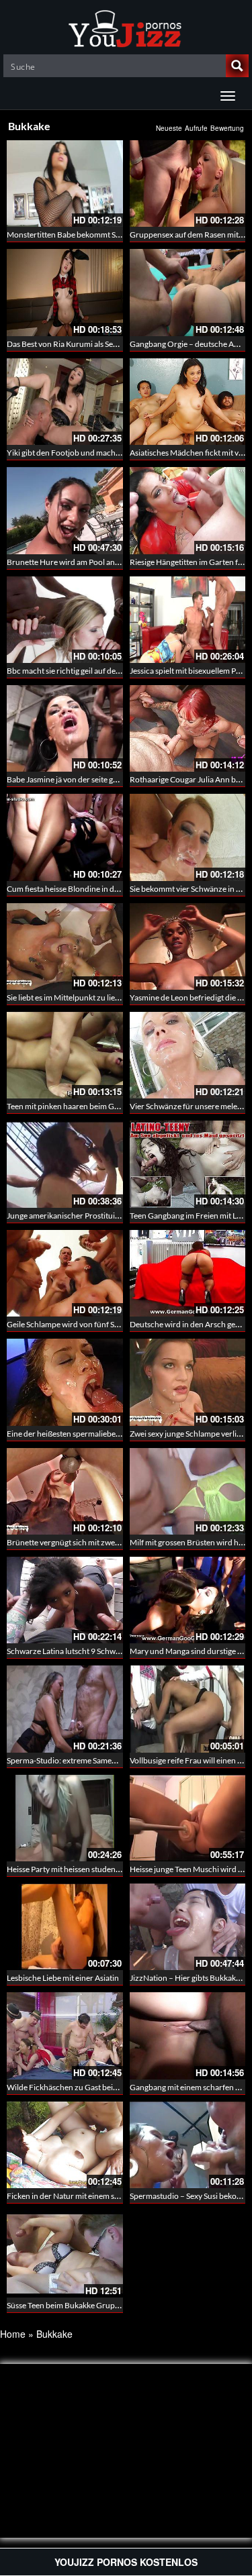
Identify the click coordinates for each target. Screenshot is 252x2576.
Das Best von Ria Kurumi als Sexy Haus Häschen (90, 344)
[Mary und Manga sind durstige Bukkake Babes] (188, 1600)
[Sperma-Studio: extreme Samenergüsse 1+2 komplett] (65, 1709)
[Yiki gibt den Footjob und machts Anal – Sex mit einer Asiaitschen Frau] (65, 402)
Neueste (169, 128)
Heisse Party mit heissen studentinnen (73, 1869)
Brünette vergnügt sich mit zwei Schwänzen (83, 1542)
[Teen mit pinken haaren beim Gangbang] (65, 1055)
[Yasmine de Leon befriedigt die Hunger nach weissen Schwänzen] (188, 946)
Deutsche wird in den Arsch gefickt (190, 1324)
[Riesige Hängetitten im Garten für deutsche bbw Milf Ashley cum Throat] (188, 510)
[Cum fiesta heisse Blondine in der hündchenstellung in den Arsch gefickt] (65, 837)
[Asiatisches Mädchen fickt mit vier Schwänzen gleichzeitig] (188, 402)
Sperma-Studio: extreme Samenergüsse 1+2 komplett (99, 1760)
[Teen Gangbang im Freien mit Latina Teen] (188, 1164)
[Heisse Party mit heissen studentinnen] (65, 1816)
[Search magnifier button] (237, 66)
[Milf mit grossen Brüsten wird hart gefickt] (188, 1491)
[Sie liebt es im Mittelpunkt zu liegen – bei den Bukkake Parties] (65, 946)
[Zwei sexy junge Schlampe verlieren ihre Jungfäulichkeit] (188, 1382)
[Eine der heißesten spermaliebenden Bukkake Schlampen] (65, 1382)
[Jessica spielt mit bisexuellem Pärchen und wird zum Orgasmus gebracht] (188, 620)
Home (13, 2334)
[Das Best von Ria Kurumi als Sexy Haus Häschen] (65, 292)
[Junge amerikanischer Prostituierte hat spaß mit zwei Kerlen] (65, 1164)
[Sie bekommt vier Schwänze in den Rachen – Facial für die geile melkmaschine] (188, 837)
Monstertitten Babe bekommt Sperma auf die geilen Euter (107, 235)
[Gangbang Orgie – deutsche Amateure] (188, 292)
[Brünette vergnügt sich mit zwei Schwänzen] (65, 1491)
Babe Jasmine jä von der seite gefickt (70, 779)
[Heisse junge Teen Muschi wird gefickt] (188, 1816)
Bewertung (227, 128)
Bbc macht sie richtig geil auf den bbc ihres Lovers (93, 671)
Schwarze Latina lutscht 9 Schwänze (70, 1651)
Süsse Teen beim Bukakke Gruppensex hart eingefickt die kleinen (119, 2305)
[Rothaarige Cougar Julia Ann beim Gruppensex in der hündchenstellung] (188, 728)
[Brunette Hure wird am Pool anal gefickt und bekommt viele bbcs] (65, 510)
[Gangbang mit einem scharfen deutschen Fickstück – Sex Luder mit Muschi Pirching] (188, 2036)
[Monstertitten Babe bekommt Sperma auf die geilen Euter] (65, 184)
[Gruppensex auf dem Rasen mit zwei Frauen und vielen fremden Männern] (188, 184)
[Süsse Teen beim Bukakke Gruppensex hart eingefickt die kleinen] (65, 2254)
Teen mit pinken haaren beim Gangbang (76, 1106)
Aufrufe (196, 128)
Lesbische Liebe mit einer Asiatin (63, 1978)
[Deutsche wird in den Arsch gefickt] (188, 1273)
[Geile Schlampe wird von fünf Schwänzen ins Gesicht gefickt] (65, 1273)
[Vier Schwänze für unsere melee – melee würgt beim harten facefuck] (188, 1055)
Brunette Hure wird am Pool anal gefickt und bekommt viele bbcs (119, 562)
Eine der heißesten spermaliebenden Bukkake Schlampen (106, 1434)
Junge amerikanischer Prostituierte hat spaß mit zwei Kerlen (111, 1216)
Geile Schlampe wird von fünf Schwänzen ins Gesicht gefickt (111, 1324)
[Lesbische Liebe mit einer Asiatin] (65, 1925)
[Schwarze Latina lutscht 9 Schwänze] (65, 1600)
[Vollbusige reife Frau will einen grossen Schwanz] (188, 1708)
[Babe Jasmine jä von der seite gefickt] (65, 728)
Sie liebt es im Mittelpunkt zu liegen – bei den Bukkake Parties (112, 997)
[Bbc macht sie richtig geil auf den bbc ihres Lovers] (65, 620)
